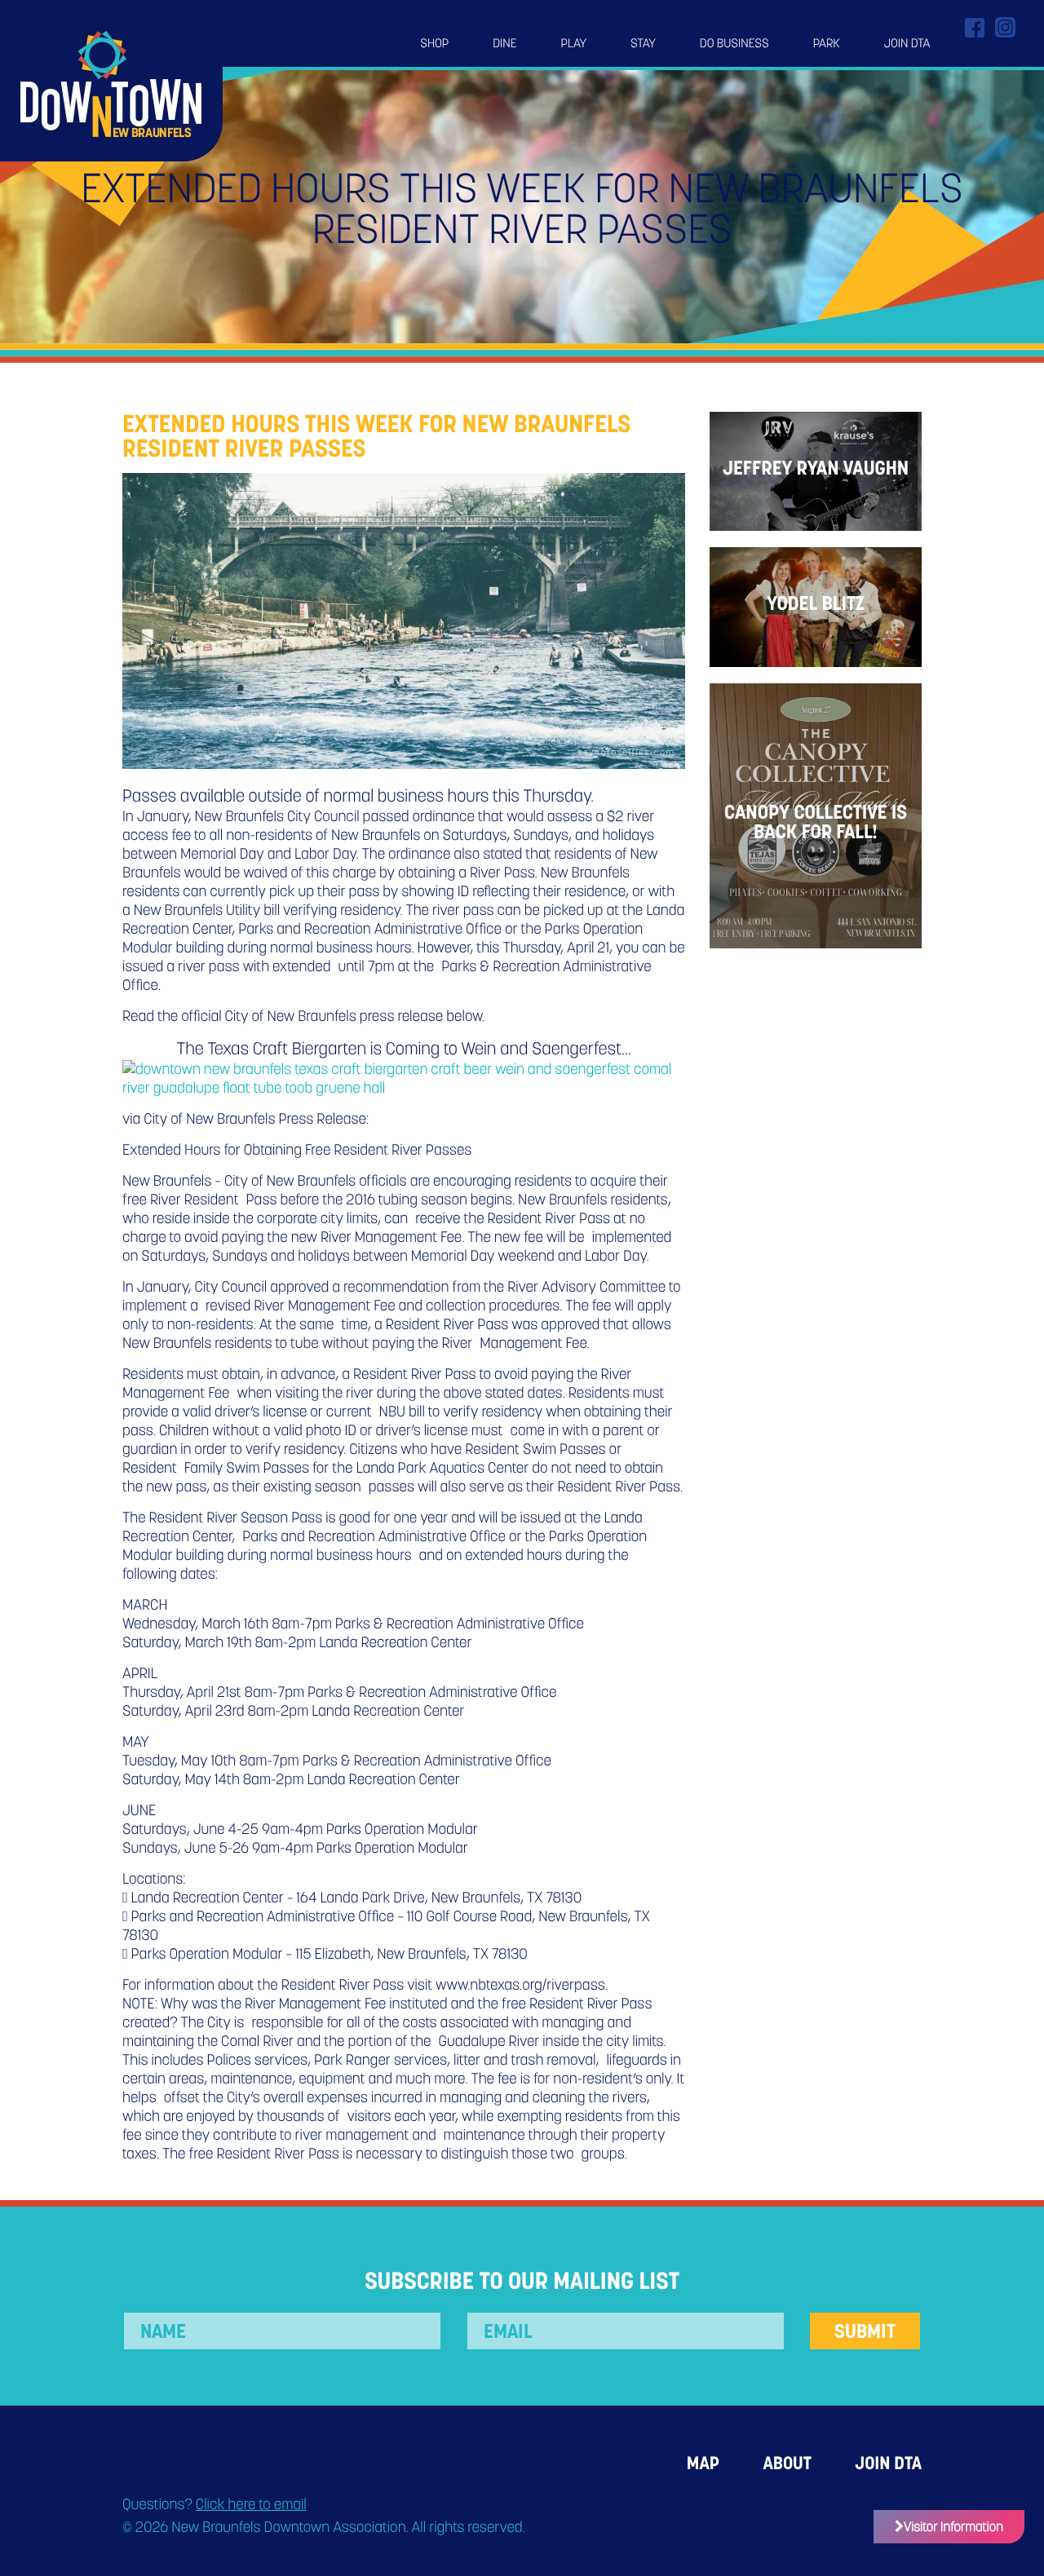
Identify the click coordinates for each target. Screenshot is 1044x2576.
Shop (434, 43)
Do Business (734, 43)
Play (574, 43)
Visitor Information (953, 2527)
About (787, 2463)
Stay (643, 43)
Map (703, 2463)
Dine (504, 43)
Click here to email (251, 2505)
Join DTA (907, 43)
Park (827, 43)
